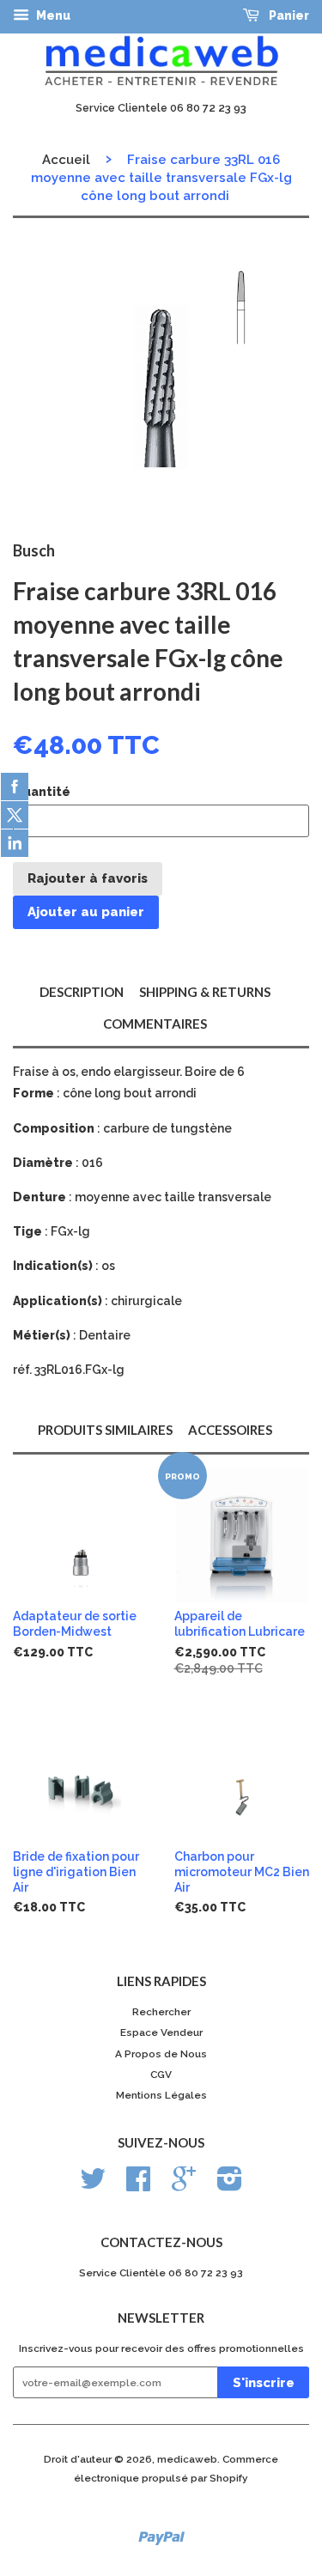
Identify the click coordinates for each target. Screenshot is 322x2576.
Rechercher (161, 2012)
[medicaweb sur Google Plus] (184, 2185)
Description (82, 992)
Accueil (66, 160)
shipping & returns (205, 992)
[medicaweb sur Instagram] (230, 2185)
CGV (161, 2075)
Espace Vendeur (161, 2032)
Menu (52, 15)
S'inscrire (264, 2383)
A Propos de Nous (161, 2054)
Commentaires (155, 1024)
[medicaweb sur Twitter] (93, 2185)
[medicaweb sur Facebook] (138, 2185)
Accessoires (230, 1430)
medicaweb (187, 2459)
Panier (288, 15)
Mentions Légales (161, 2095)
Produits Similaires (105, 1430)
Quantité (42, 792)
